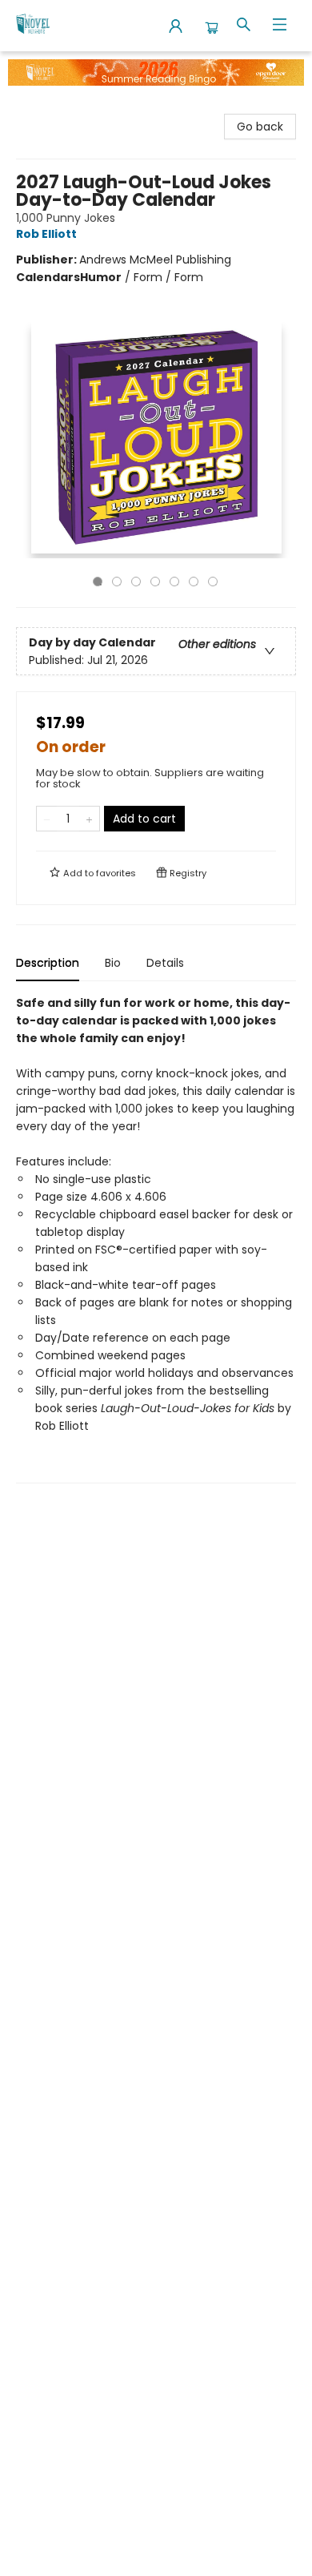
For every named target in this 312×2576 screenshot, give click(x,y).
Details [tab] (165, 963)
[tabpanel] (156, 1239)
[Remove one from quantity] (47, 819)
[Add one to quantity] (89, 819)
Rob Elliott (46, 234)
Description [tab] (48, 963)
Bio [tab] (113, 963)
